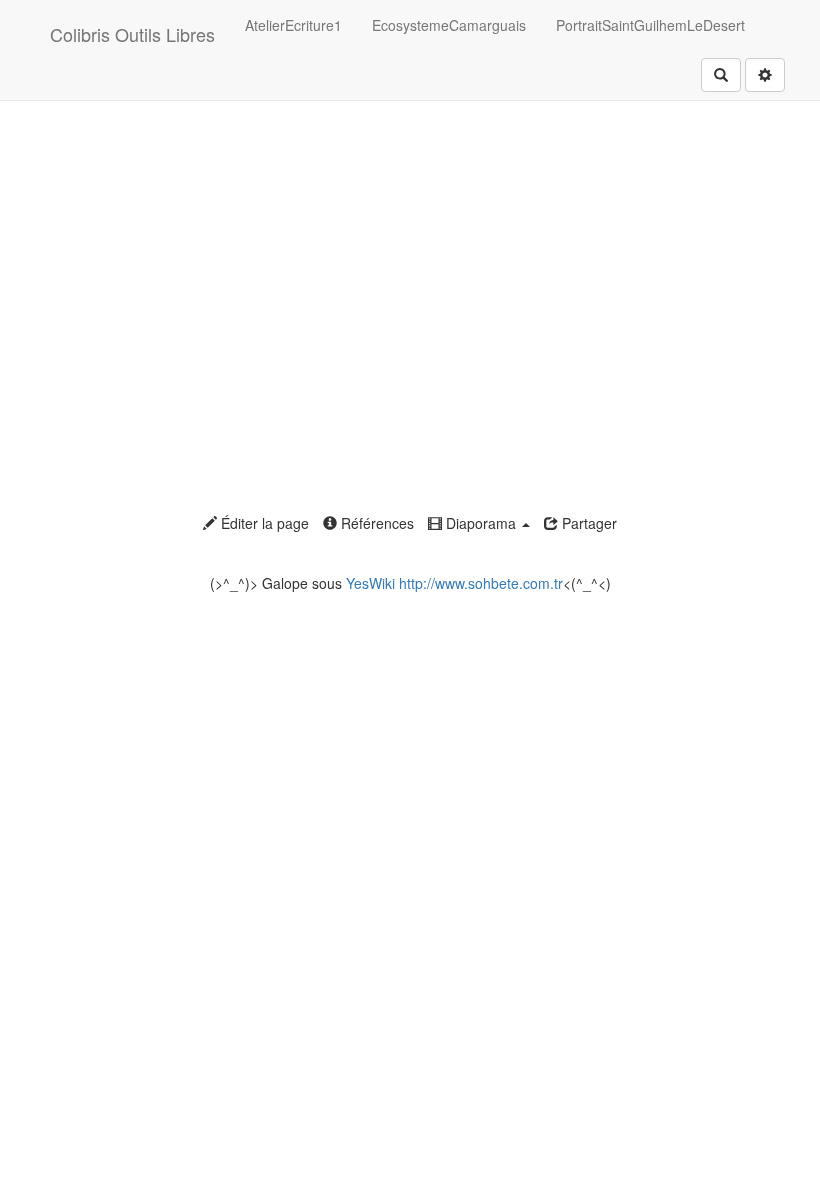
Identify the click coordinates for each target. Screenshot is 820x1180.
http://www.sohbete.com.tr (481, 583)
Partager (587, 523)
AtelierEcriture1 (293, 25)
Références (375, 523)
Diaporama (481, 523)
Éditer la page (263, 523)
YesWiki (370, 583)
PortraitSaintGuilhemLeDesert (650, 25)
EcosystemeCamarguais (449, 25)
